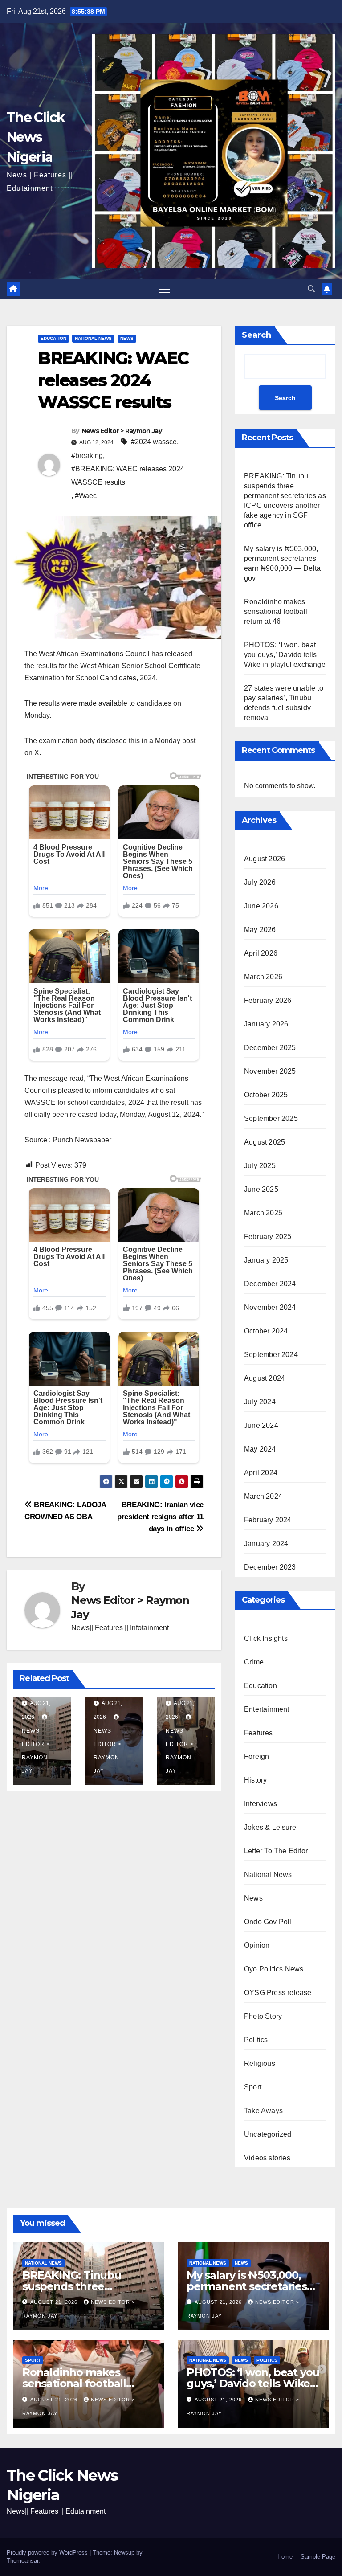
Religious (260, 2063)
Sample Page (318, 2557)
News (127, 338)
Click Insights (266, 1638)
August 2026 (265, 859)
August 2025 (265, 1142)
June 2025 (261, 1189)
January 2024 (266, 1544)
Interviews (261, 1804)
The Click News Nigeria (36, 137)
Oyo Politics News (274, 1969)
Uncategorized (268, 2134)
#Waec (86, 496)
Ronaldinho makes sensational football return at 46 (276, 611)
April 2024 (261, 1473)
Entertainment (267, 1709)
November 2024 (270, 1307)
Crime (254, 1662)
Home (285, 2557)
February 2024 (268, 1520)
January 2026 (266, 1024)
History (255, 1780)
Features (259, 1733)
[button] (311, 289)
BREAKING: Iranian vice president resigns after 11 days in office (160, 1517)
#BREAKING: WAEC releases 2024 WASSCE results (128, 476)
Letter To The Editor (276, 1851)
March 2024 (263, 1496)
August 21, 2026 (55, 2302)
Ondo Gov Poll (268, 1922)
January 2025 (266, 1260)
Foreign (256, 1756)
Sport (253, 2087)
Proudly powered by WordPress (48, 2553)
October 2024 (266, 1331)
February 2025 (268, 1237)
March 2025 (263, 1213)
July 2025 (260, 1166)
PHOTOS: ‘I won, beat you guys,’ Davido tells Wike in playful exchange (285, 655)
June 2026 (261, 906)
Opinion (257, 1945)
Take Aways (263, 2111)
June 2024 (261, 1425)
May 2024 (260, 1449)
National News (93, 338)
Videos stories (267, 2158)
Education (53, 338)
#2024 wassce (154, 442)
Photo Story (263, 2016)
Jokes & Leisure (270, 1827)
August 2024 (265, 1378)
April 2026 (261, 953)
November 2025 (270, 1071)
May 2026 (260, 930)
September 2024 (271, 1355)
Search (256, 335)
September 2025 (271, 1118)
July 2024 (260, 1402)
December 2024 (270, 1284)
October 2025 (266, 1095)
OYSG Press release (278, 1993)
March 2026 (263, 977)
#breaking (87, 456)
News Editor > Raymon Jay (122, 431)
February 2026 (268, 1000)
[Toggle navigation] (164, 289)
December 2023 (270, 1567)
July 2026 (260, 882)
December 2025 (270, 1048)
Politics (256, 2040)
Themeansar (22, 2561)
